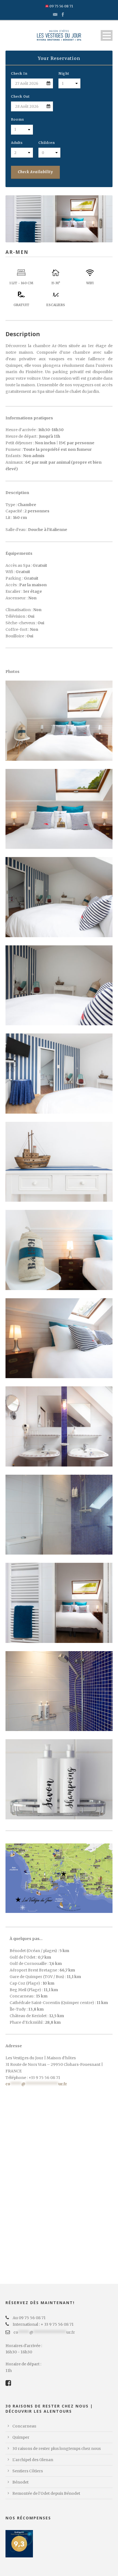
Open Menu (107, 35)
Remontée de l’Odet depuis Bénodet (46, 2493)
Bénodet (20, 2482)
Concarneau (24, 2426)
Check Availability (35, 172)
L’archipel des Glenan (33, 2460)
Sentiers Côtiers (28, 2471)
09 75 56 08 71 (61, 6)
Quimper (21, 2437)
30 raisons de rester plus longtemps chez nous (57, 2449)
